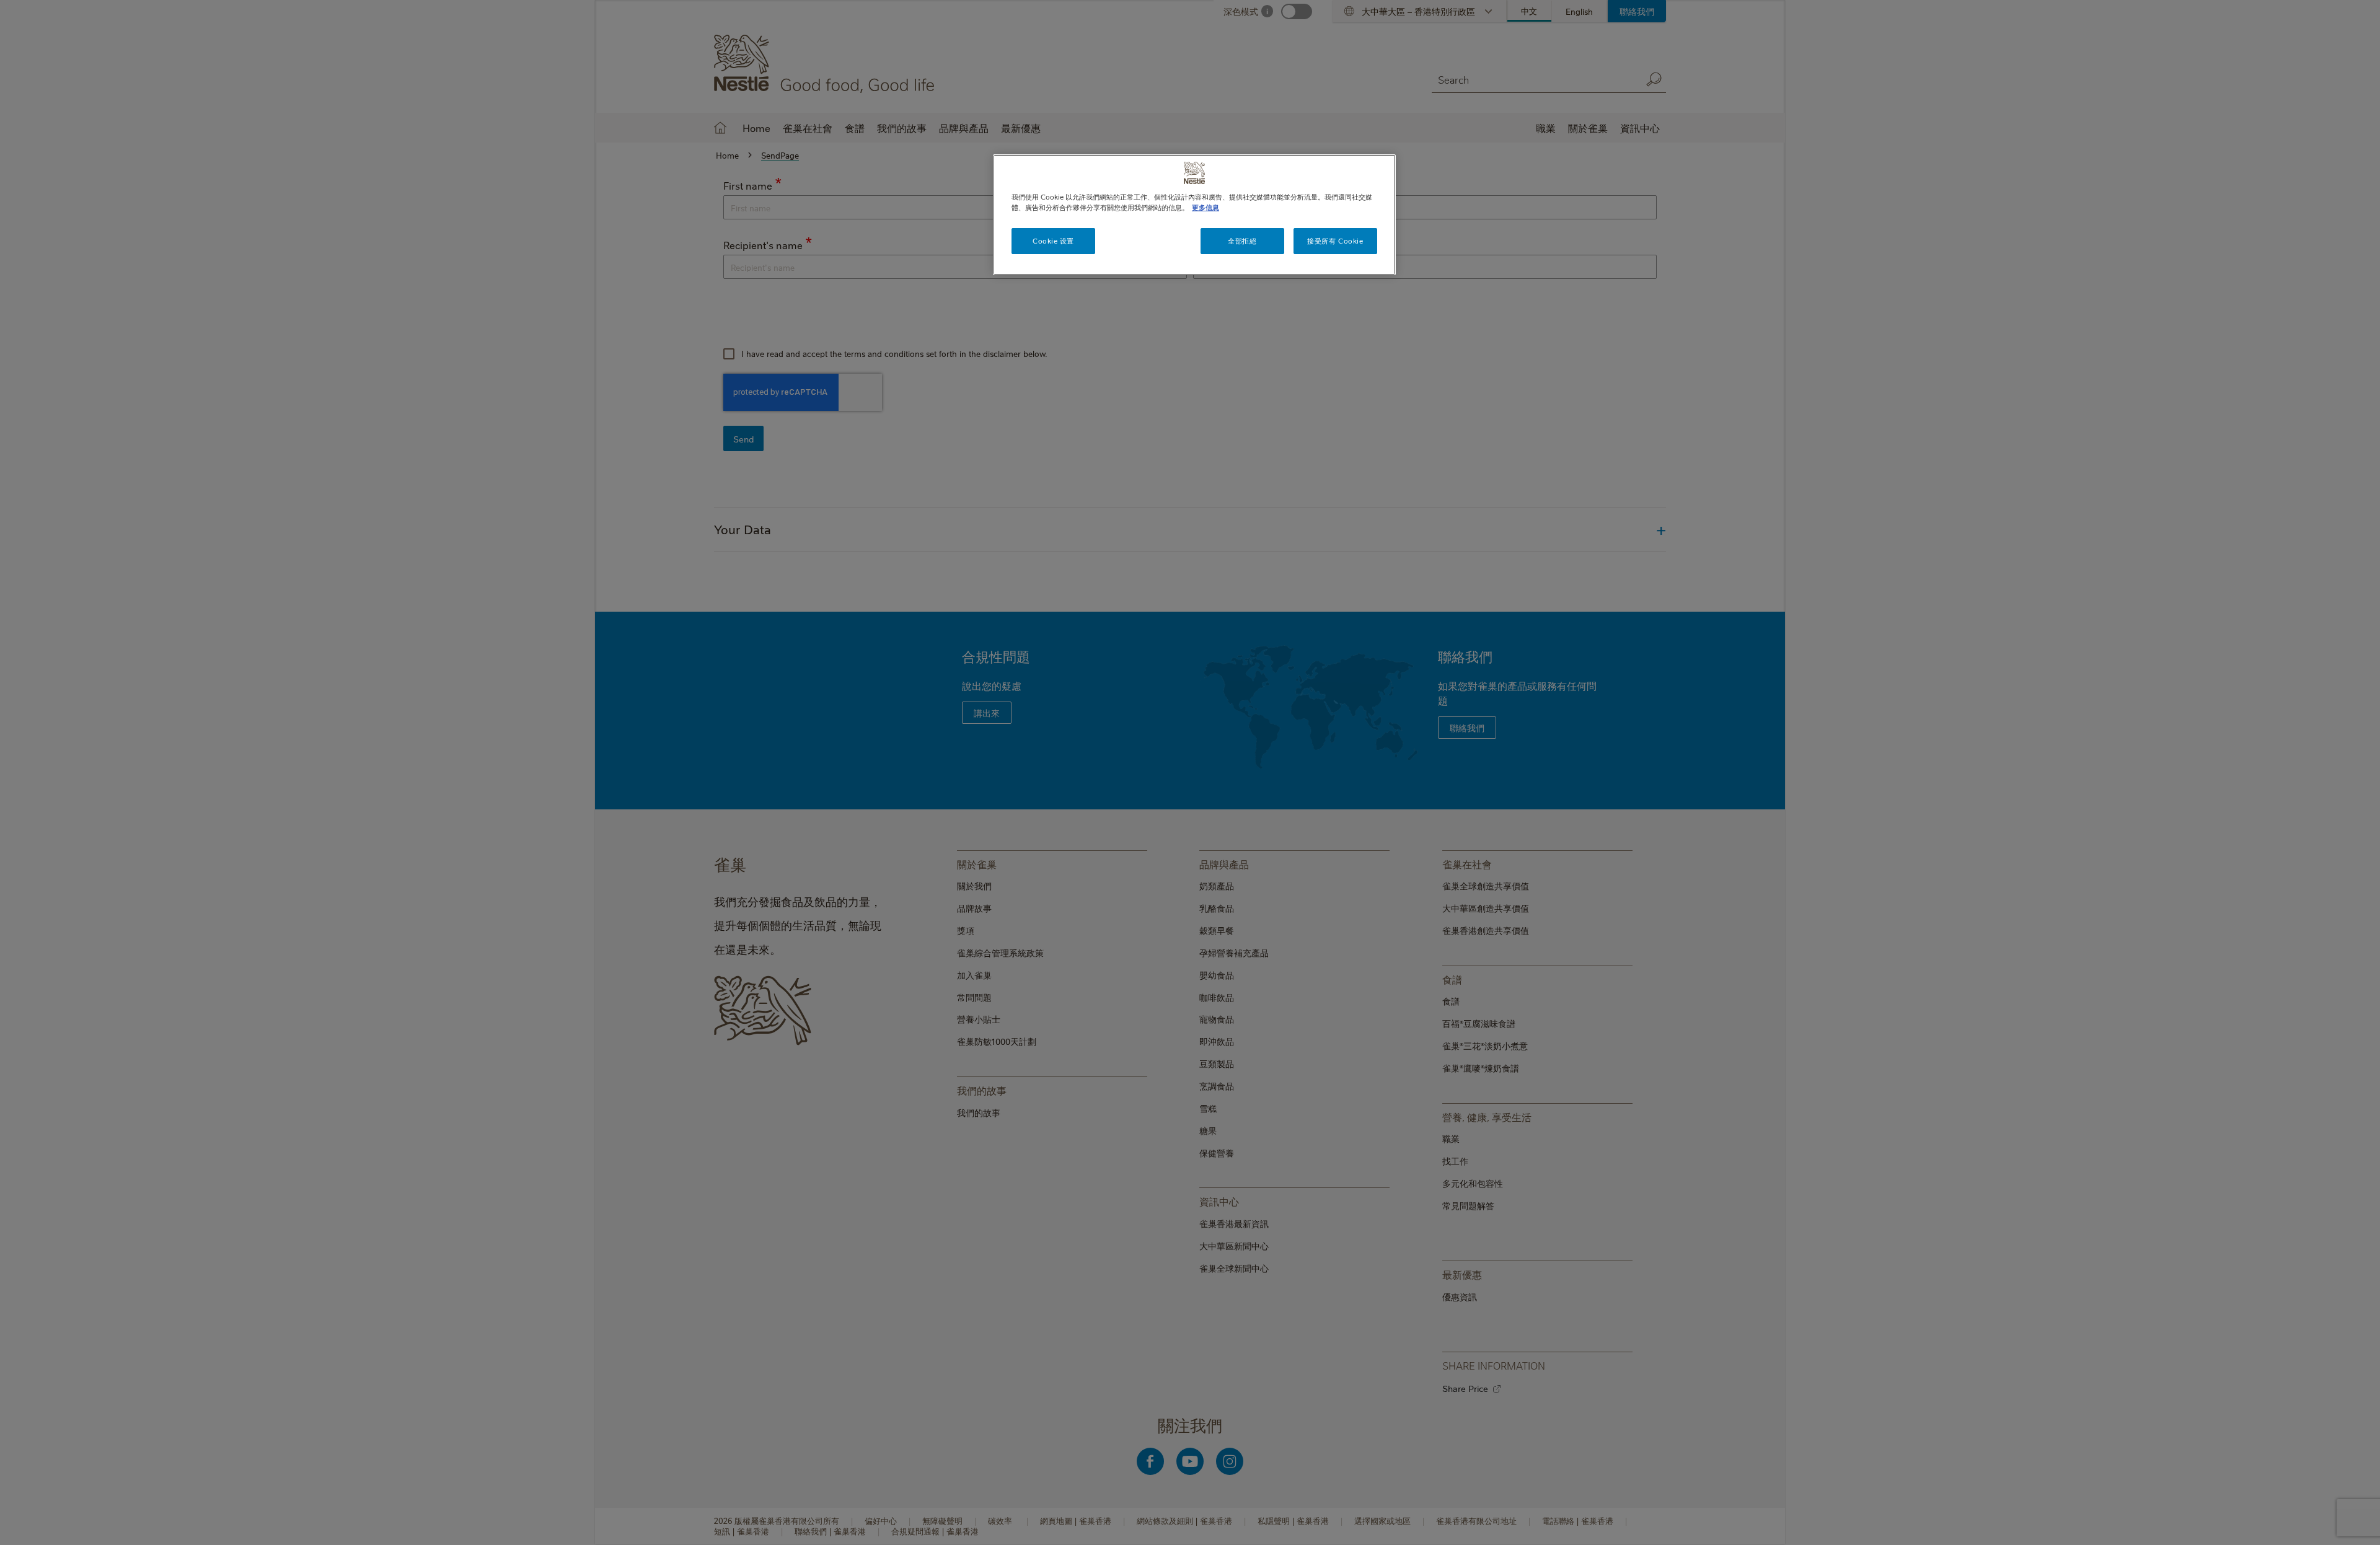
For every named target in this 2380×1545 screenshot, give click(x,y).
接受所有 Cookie (1335, 241)
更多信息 (1205, 207)
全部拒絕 (1242, 241)
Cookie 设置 (1053, 241)
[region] (1194, 215)
